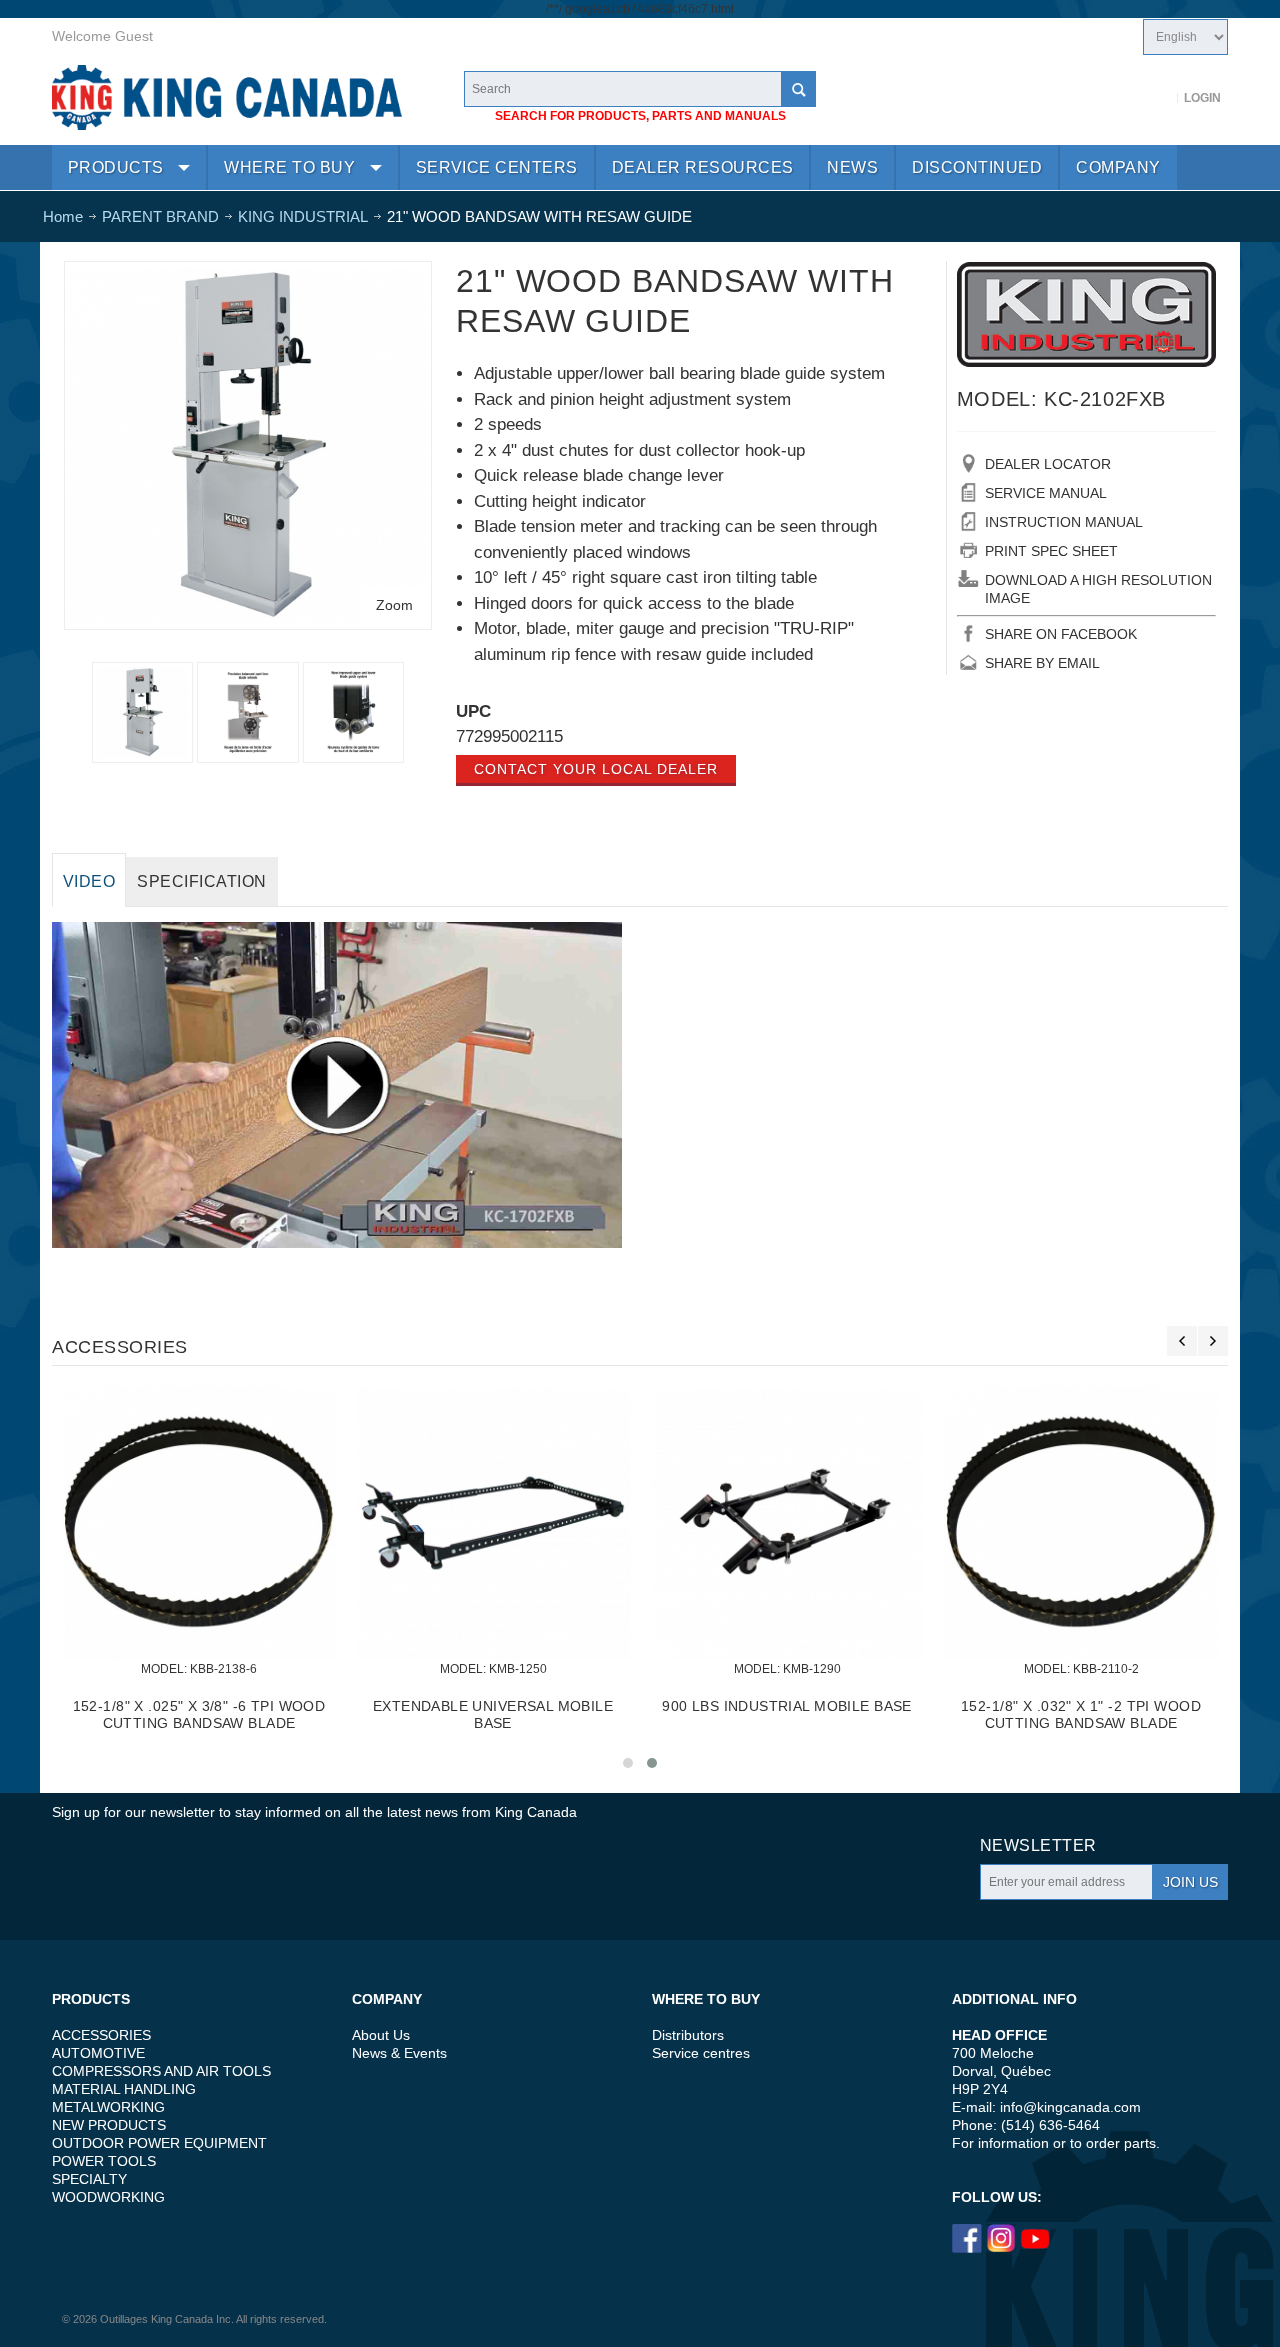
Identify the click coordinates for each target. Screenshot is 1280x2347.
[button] (628, 1763)
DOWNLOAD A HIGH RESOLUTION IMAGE (1098, 589)
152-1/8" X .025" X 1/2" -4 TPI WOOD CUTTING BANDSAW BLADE (493, 1714)
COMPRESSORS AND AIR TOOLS (161, 2071)
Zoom (394, 605)
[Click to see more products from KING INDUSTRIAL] (1086, 314)
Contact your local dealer (596, 769)
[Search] (798, 89)
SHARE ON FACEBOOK (1061, 634)
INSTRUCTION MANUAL (1064, 522)
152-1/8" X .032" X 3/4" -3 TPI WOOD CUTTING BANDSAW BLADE (1081, 1714)
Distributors (688, 2035)
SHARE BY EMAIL (1042, 663)
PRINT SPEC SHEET (1051, 551)
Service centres (701, 2053)
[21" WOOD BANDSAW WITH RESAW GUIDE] (247, 712)
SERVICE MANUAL (1046, 493)
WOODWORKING (108, 2197)
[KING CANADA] (227, 97)
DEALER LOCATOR (1048, 464)
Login (1202, 98)
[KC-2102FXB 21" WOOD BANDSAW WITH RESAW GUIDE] (248, 276)
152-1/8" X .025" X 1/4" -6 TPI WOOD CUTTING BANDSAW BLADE (787, 1714)
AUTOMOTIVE (98, 2053)
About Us (381, 2035)
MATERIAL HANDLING (124, 2089)
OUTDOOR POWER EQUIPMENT (159, 2143)
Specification (201, 881)
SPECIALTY (89, 2179)
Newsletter (1038, 1845)
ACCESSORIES (101, 2035)
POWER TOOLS (104, 2161)
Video (89, 881)
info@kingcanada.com (1070, 2107)
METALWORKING (108, 2107)
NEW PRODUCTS (109, 2125)
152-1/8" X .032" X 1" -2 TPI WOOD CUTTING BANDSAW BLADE (199, 1714)
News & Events (399, 2053)
